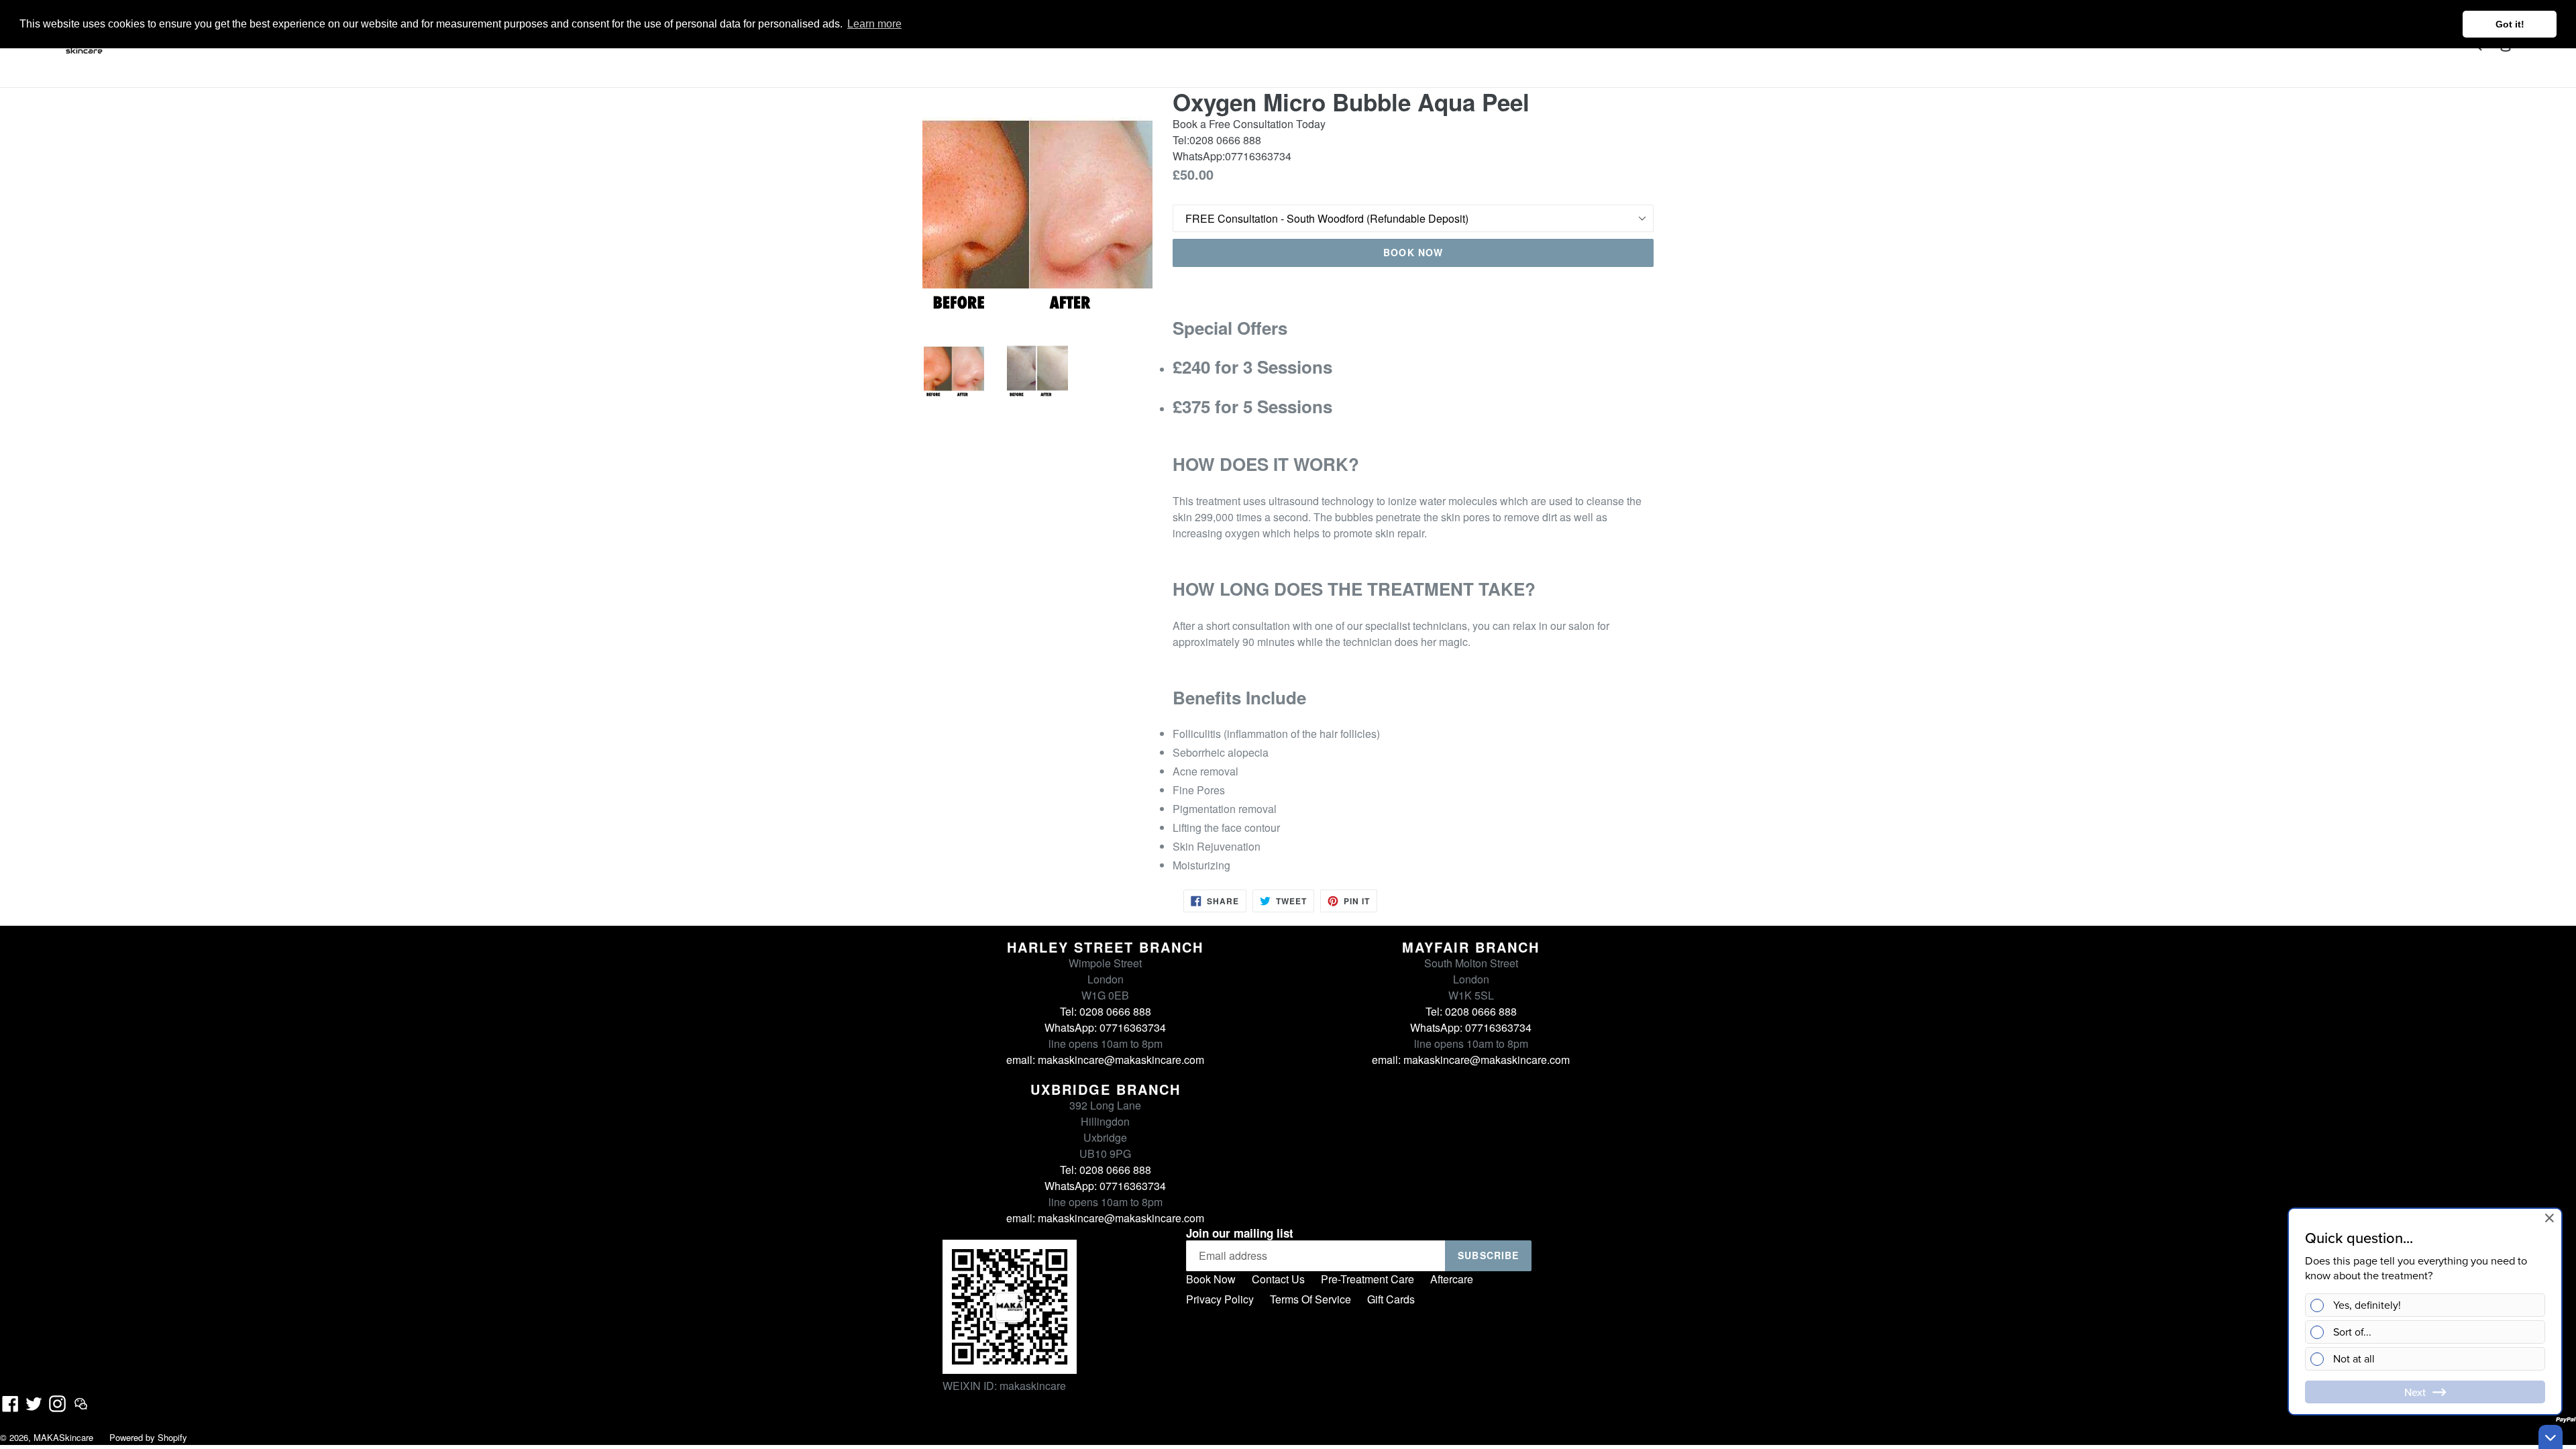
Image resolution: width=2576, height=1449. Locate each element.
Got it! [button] (2510, 24)
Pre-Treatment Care (1367, 1279)
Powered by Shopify (148, 1437)
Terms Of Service (1310, 1299)
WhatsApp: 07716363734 (1105, 1027)
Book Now (1211, 1279)
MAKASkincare (63, 1437)
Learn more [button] (874, 24)
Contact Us (1278, 1279)
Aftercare (1452, 1279)
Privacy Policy (1220, 1299)
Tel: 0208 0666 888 (1106, 1011)
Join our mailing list (1240, 1233)
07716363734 (1258, 156)
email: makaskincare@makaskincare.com (1105, 1060)
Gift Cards (1391, 1299)
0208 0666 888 (1225, 140)
